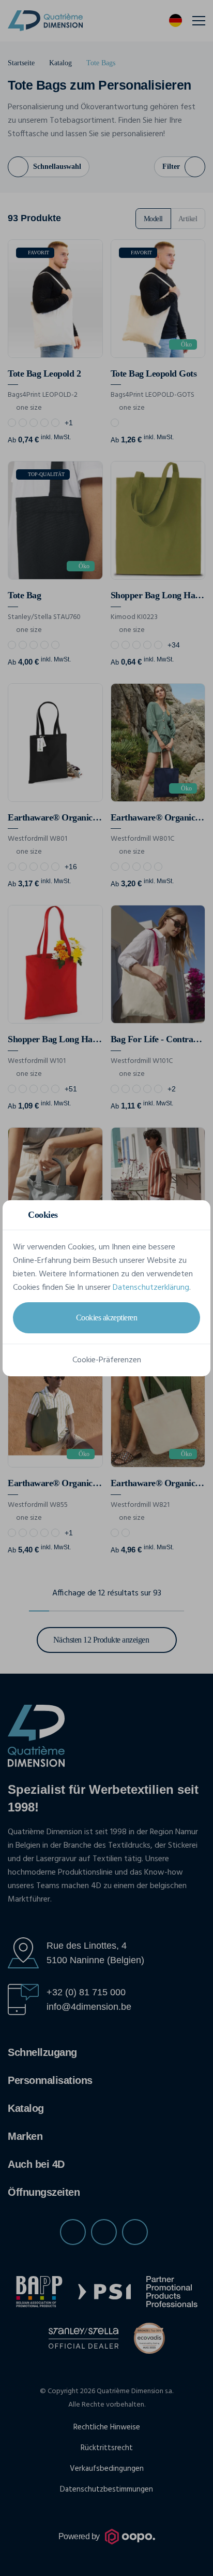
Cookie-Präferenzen (107, 1360)
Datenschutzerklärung (151, 1288)
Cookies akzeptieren (107, 1318)
